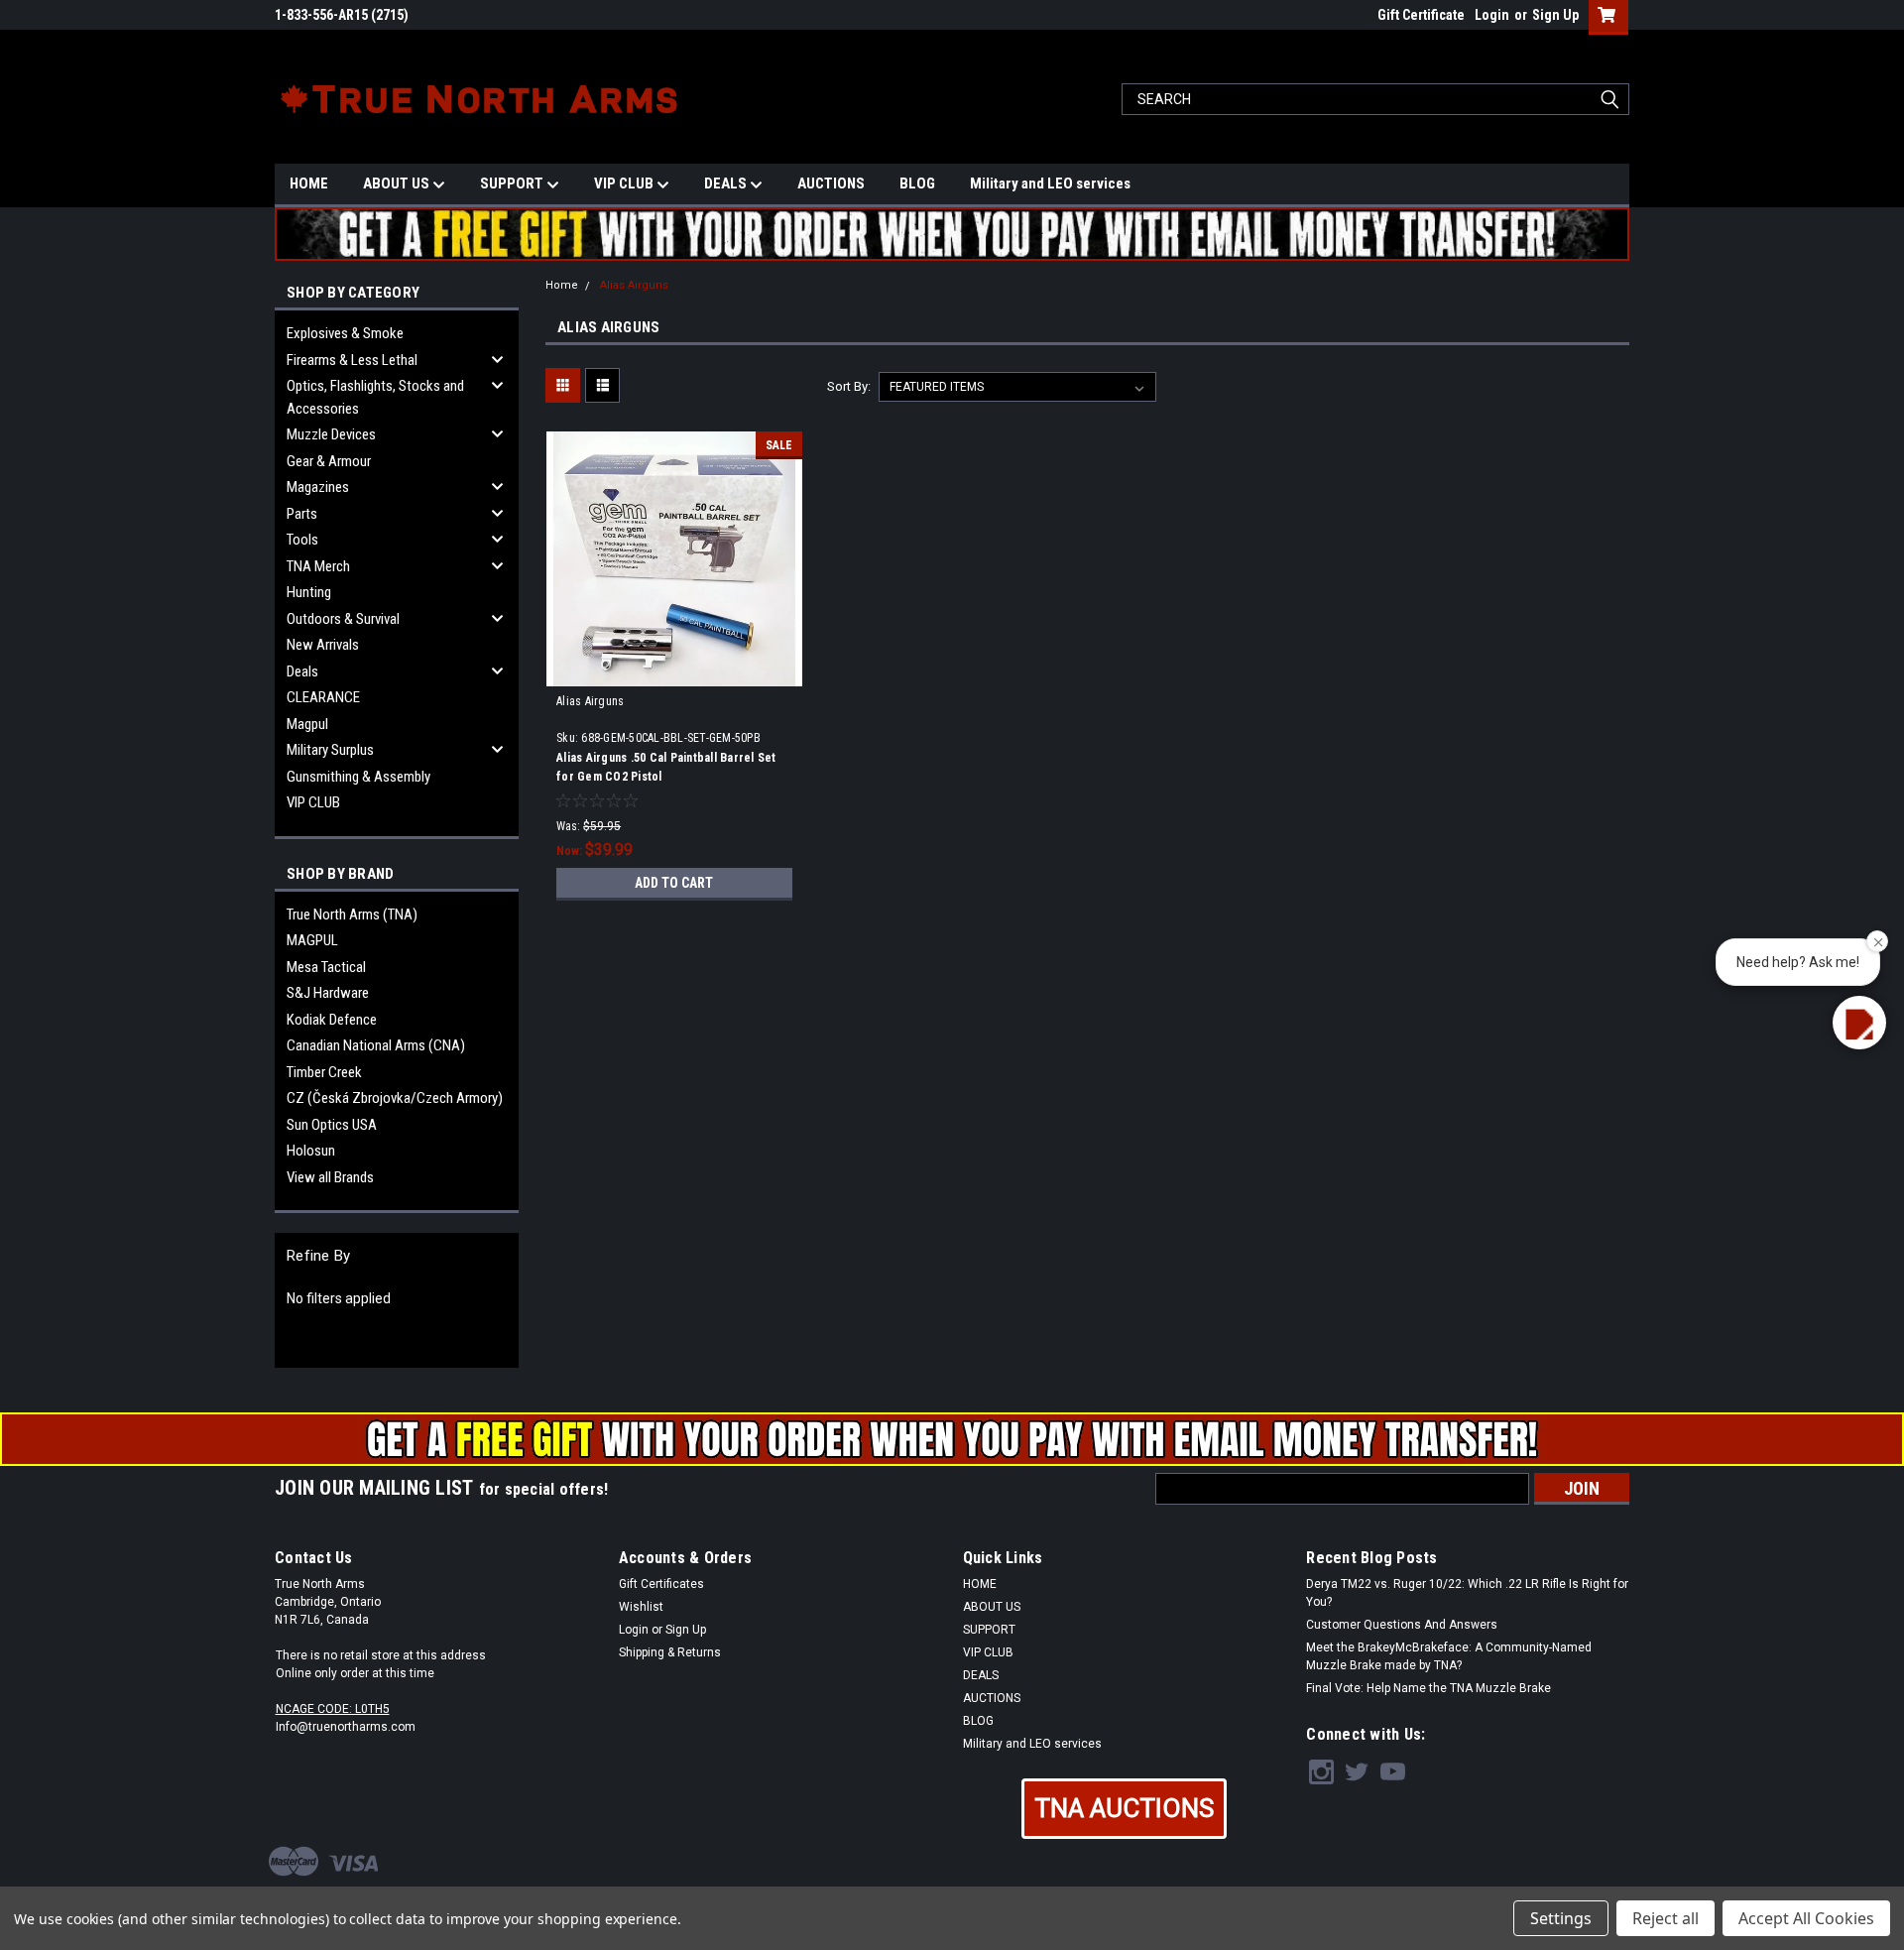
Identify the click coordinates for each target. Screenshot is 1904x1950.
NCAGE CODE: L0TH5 (333, 1709)
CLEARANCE (323, 697)
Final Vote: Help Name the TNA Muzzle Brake (1428, 1688)
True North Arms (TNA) (352, 914)
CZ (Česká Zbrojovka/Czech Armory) (395, 1098)
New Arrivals (323, 645)
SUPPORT (513, 183)
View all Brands (330, 1177)
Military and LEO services (1050, 183)
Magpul (307, 724)
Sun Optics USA (332, 1125)
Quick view (674, 671)
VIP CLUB (625, 183)
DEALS (727, 183)
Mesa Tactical (326, 967)
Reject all (1666, 1918)
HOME (309, 183)
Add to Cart (674, 883)
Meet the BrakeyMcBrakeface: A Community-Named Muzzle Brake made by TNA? (1449, 1656)
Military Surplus (330, 750)
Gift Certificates (661, 1584)
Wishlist (641, 1607)
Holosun (311, 1151)
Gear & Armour (329, 461)
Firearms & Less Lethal (352, 360)
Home (562, 285)
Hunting (309, 592)
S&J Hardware (328, 993)
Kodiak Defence (332, 1020)
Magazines (318, 487)
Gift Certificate (1421, 15)
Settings (1561, 1918)
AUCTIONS (831, 183)
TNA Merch (318, 566)
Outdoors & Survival (343, 619)
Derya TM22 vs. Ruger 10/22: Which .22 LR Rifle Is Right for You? (1467, 1593)
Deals (302, 671)
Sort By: (849, 386)
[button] (1124, 1809)
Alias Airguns (634, 285)
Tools (302, 540)
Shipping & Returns (670, 1652)
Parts (302, 514)
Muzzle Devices (331, 434)
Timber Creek (324, 1072)
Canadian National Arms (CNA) (376, 1045)
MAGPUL (312, 940)
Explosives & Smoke (345, 333)
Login (1492, 15)
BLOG (917, 183)
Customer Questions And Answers (1402, 1625)
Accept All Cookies (1806, 1918)
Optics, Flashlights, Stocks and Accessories (375, 397)
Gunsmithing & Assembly (358, 777)
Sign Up (1555, 15)
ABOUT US (398, 183)
